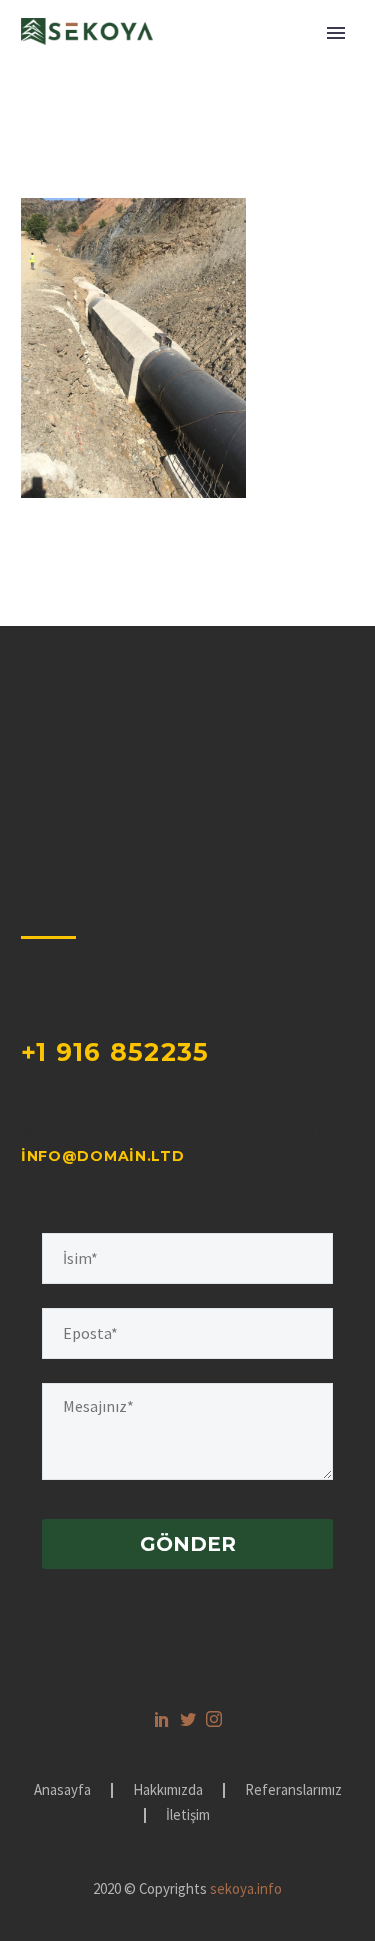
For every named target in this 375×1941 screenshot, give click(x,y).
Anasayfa (62, 1790)
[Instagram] (214, 1719)
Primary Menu (336, 33)
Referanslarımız (293, 1790)
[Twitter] (188, 1719)
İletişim (188, 1815)
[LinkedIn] (162, 1719)
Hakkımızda (168, 1790)
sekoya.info (246, 1888)
